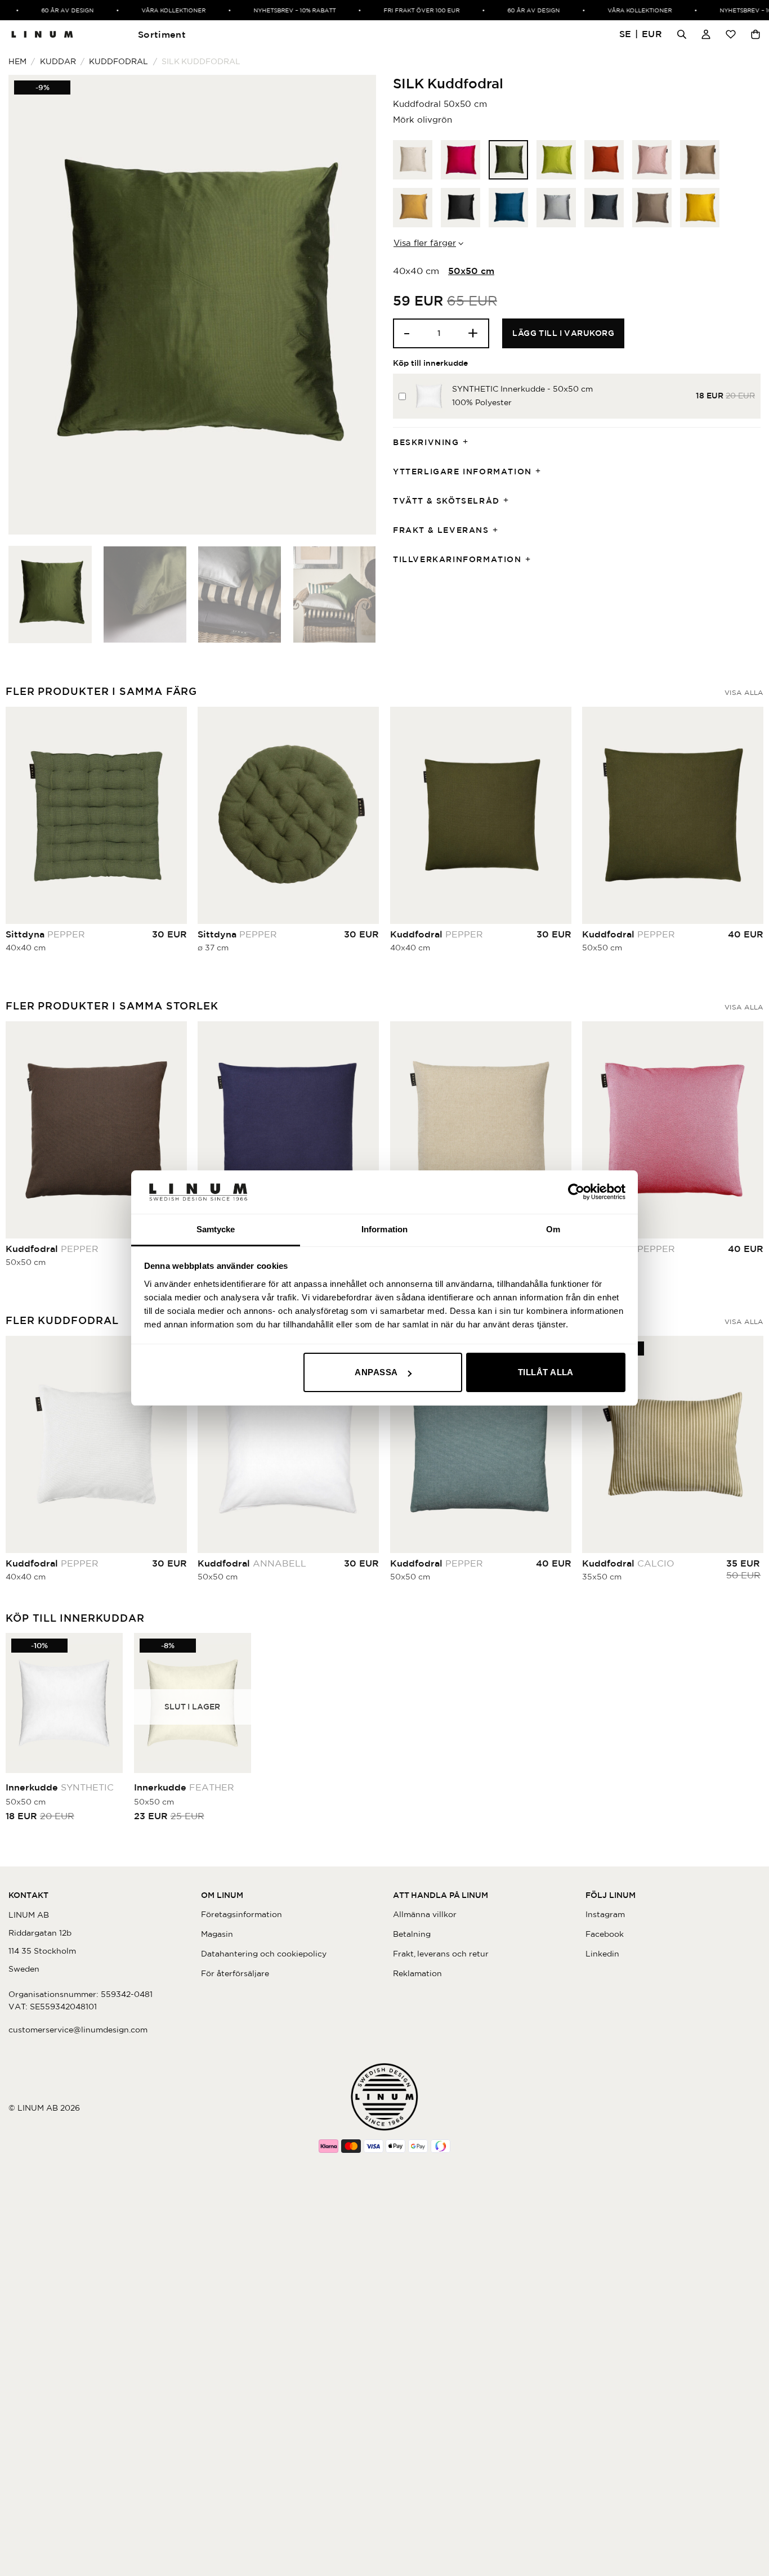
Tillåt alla (546, 1372)
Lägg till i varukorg (563, 333)
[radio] (413, 160)
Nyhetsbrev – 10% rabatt (272, 10)
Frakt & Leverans (441, 530)
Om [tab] (553, 1229)
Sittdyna (45, 934)
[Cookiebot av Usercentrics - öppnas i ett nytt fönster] (576, 1192)
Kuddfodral (119, 61)
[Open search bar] (682, 34)
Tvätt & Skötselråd (446, 501)
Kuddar (58, 61)
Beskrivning (426, 442)
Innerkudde (60, 1787)
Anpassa (376, 1372)
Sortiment (162, 34)
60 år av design (45, 10)
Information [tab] (384, 1229)
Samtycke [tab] (216, 1229)
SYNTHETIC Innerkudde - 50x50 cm (522, 389)
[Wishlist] (731, 34)
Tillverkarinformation (457, 559)
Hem (17, 61)
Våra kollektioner (151, 10)
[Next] (355, 305)
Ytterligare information (462, 472)
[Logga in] (706, 34)
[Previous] (30, 305)
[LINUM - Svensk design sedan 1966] (42, 34)
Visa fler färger (425, 243)
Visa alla (744, 692)
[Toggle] (469, 443)
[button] (641, 35)
